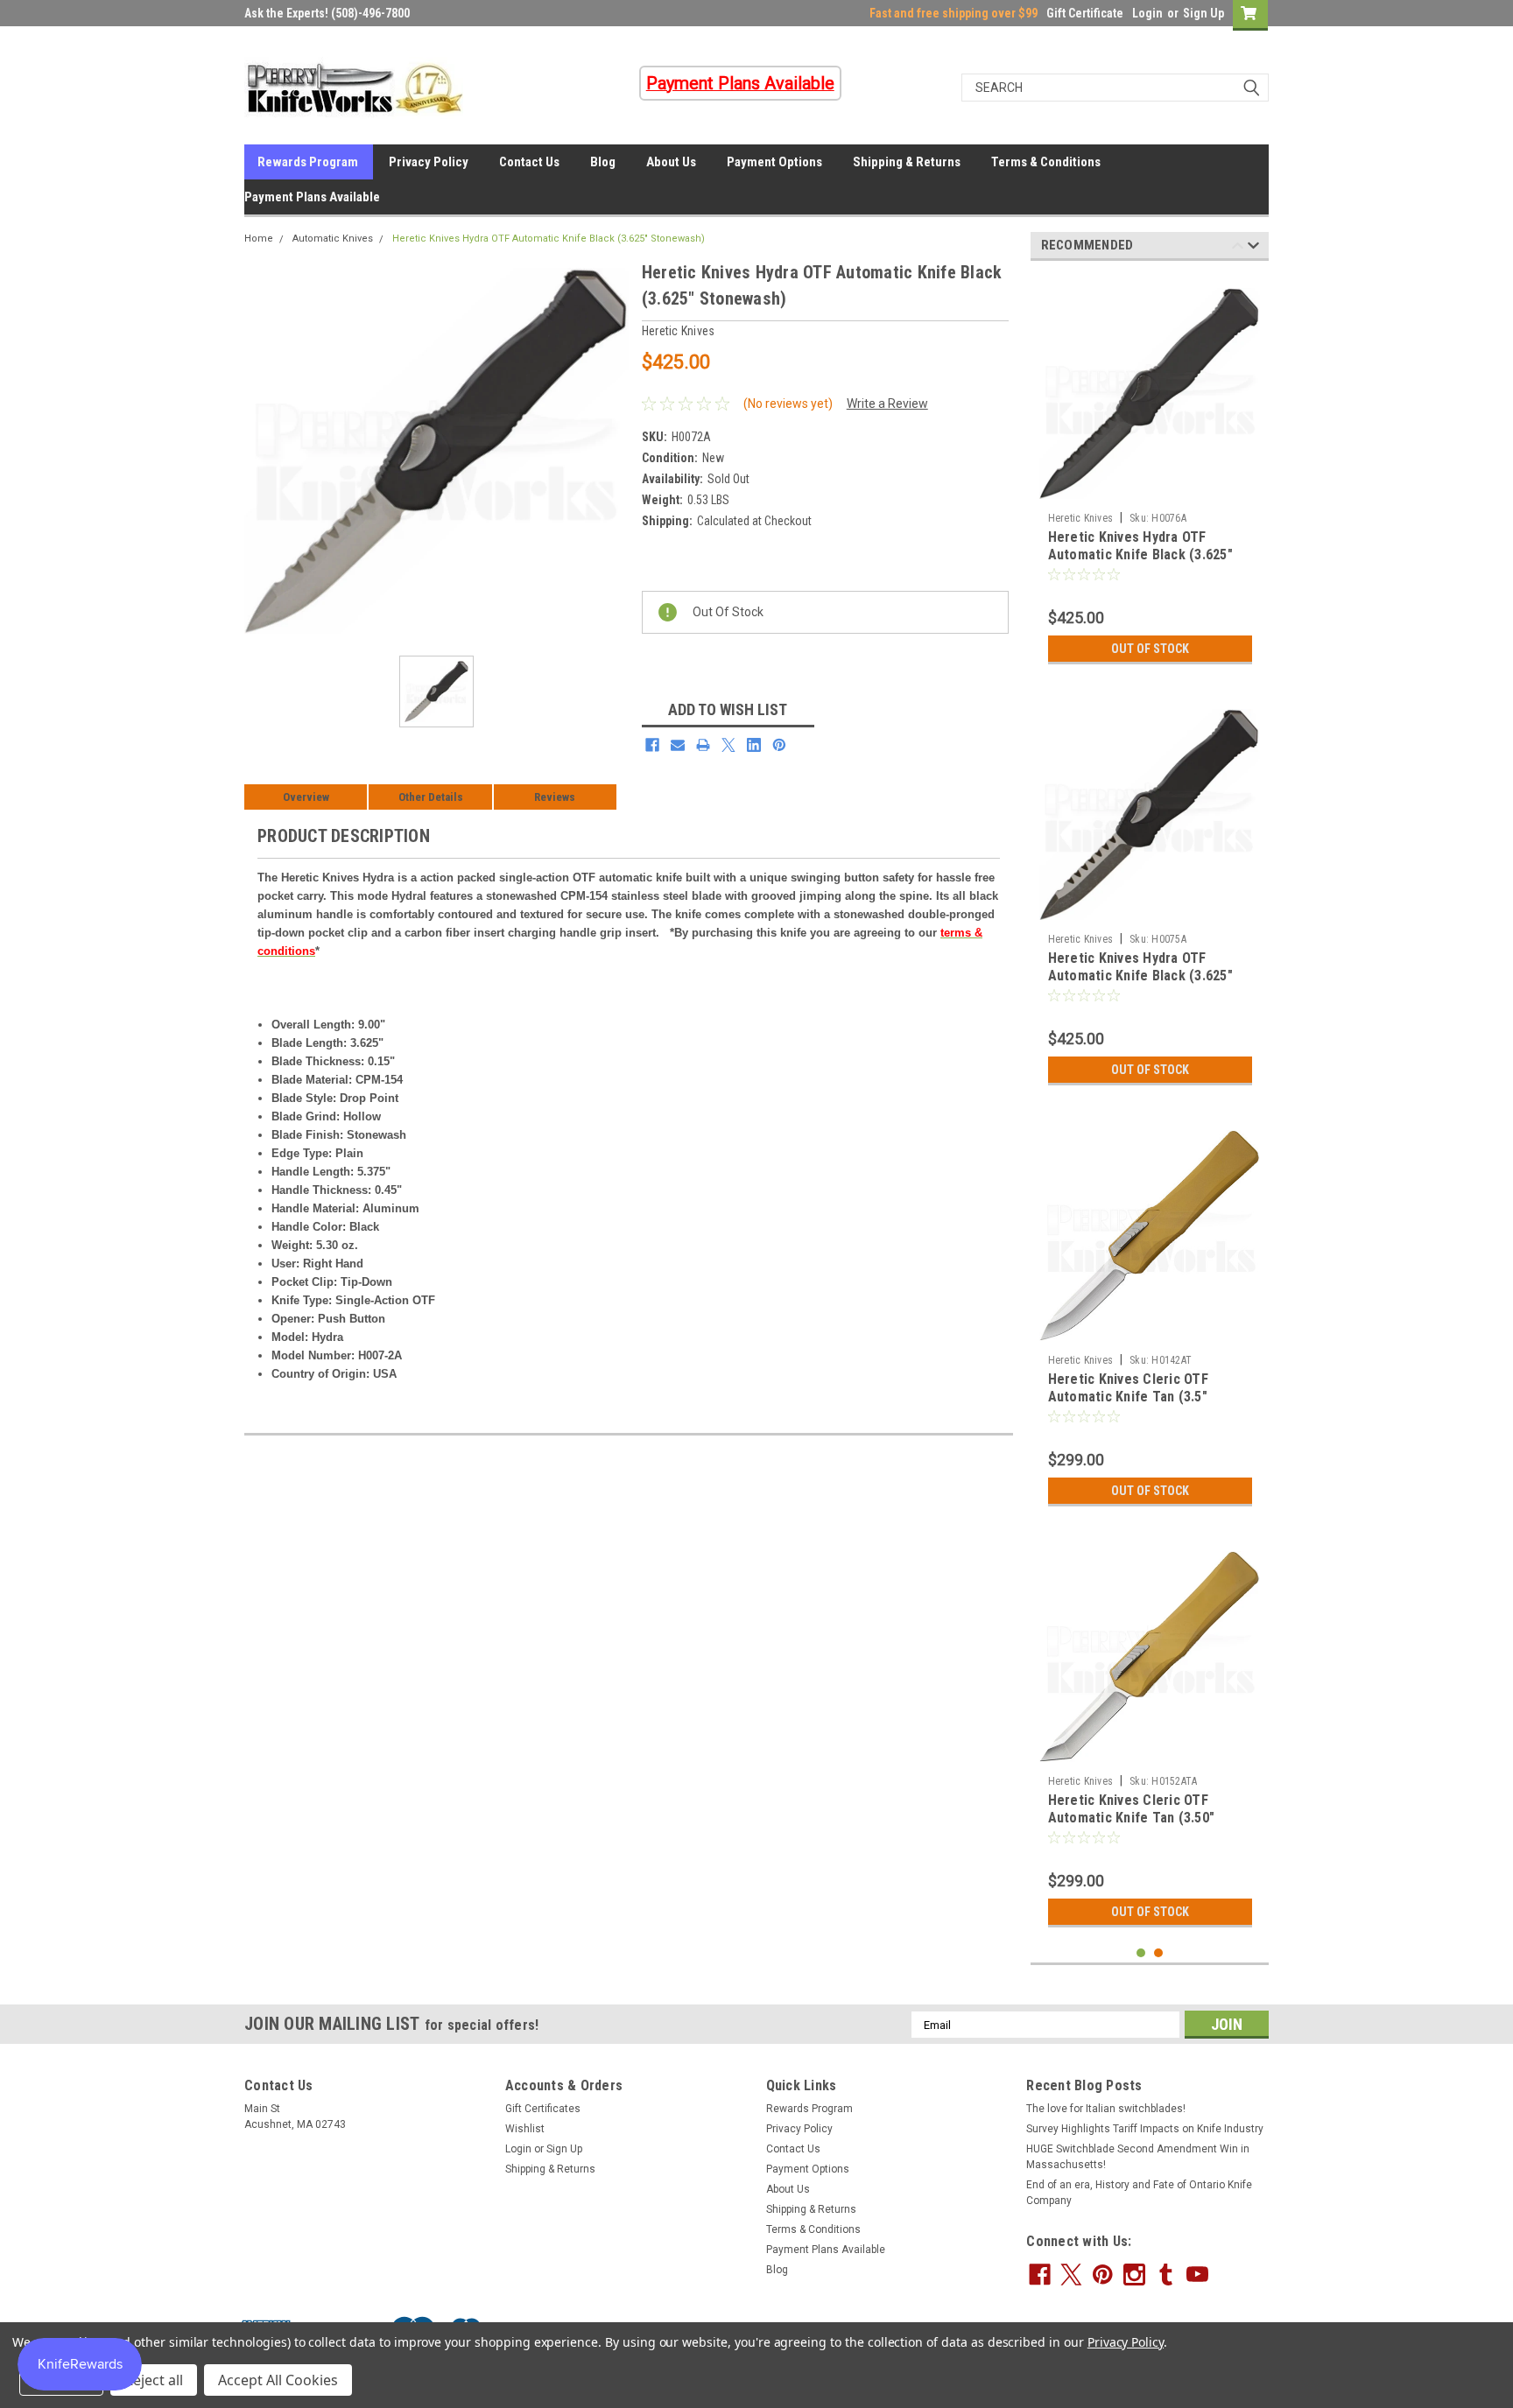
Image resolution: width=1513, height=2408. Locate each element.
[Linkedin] (754, 745)
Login (1147, 13)
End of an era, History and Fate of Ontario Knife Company (1139, 2193)
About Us (671, 162)
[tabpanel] (1150, 474)
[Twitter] (728, 745)
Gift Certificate (1085, 13)
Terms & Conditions (1046, 162)
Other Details (431, 797)
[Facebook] (652, 745)
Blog (603, 162)
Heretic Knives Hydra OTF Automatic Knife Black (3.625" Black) (1140, 555)
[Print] (703, 745)
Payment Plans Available (312, 197)
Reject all (154, 2380)
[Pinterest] (779, 745)
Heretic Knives (1081, 518)
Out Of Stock (1150, 649)
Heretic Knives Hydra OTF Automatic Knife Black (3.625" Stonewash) (549, 239)
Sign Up (1203, 13)
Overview (306, 797)
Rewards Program (308, 162)
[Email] (678, 745)
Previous (1238, 248)
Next (1253, 248)
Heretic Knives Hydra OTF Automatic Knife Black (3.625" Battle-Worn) (1140, 976)
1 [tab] (1141, 1953)
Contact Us (529, 162)
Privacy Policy (429, 162)
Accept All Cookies (278, 2380)
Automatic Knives (333, 239)
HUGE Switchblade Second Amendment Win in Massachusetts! (1138, 2157)
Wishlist (525, 2129)
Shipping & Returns (907, 162)
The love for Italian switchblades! (1106, 2109)
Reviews (555, 797)
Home (259, 239)
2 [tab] (1159, 1953)
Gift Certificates (543, 2109)
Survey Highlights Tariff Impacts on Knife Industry (1145, 2129)
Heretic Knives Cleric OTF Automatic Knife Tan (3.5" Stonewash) (1128, 1397)
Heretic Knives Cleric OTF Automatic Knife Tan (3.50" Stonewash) (1132, 1818)
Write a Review (887, 404)
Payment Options (774, 162)
